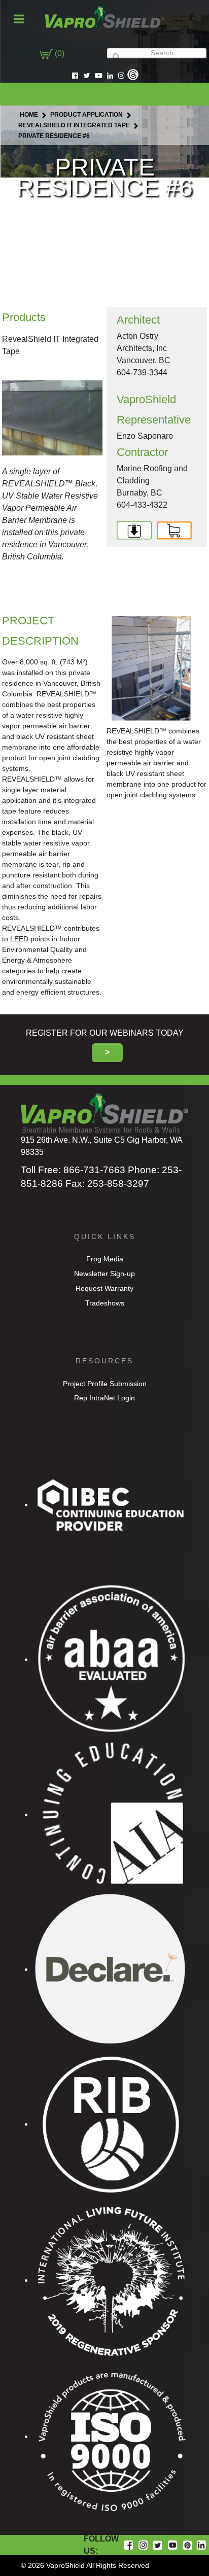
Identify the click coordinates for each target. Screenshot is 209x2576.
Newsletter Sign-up (104, 1274)
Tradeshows (105, 1303)
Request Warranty (104, 1288)
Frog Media (105, 1259)
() (59, 54)
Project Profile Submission (105, 1384)
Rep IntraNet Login (104, 1398)
